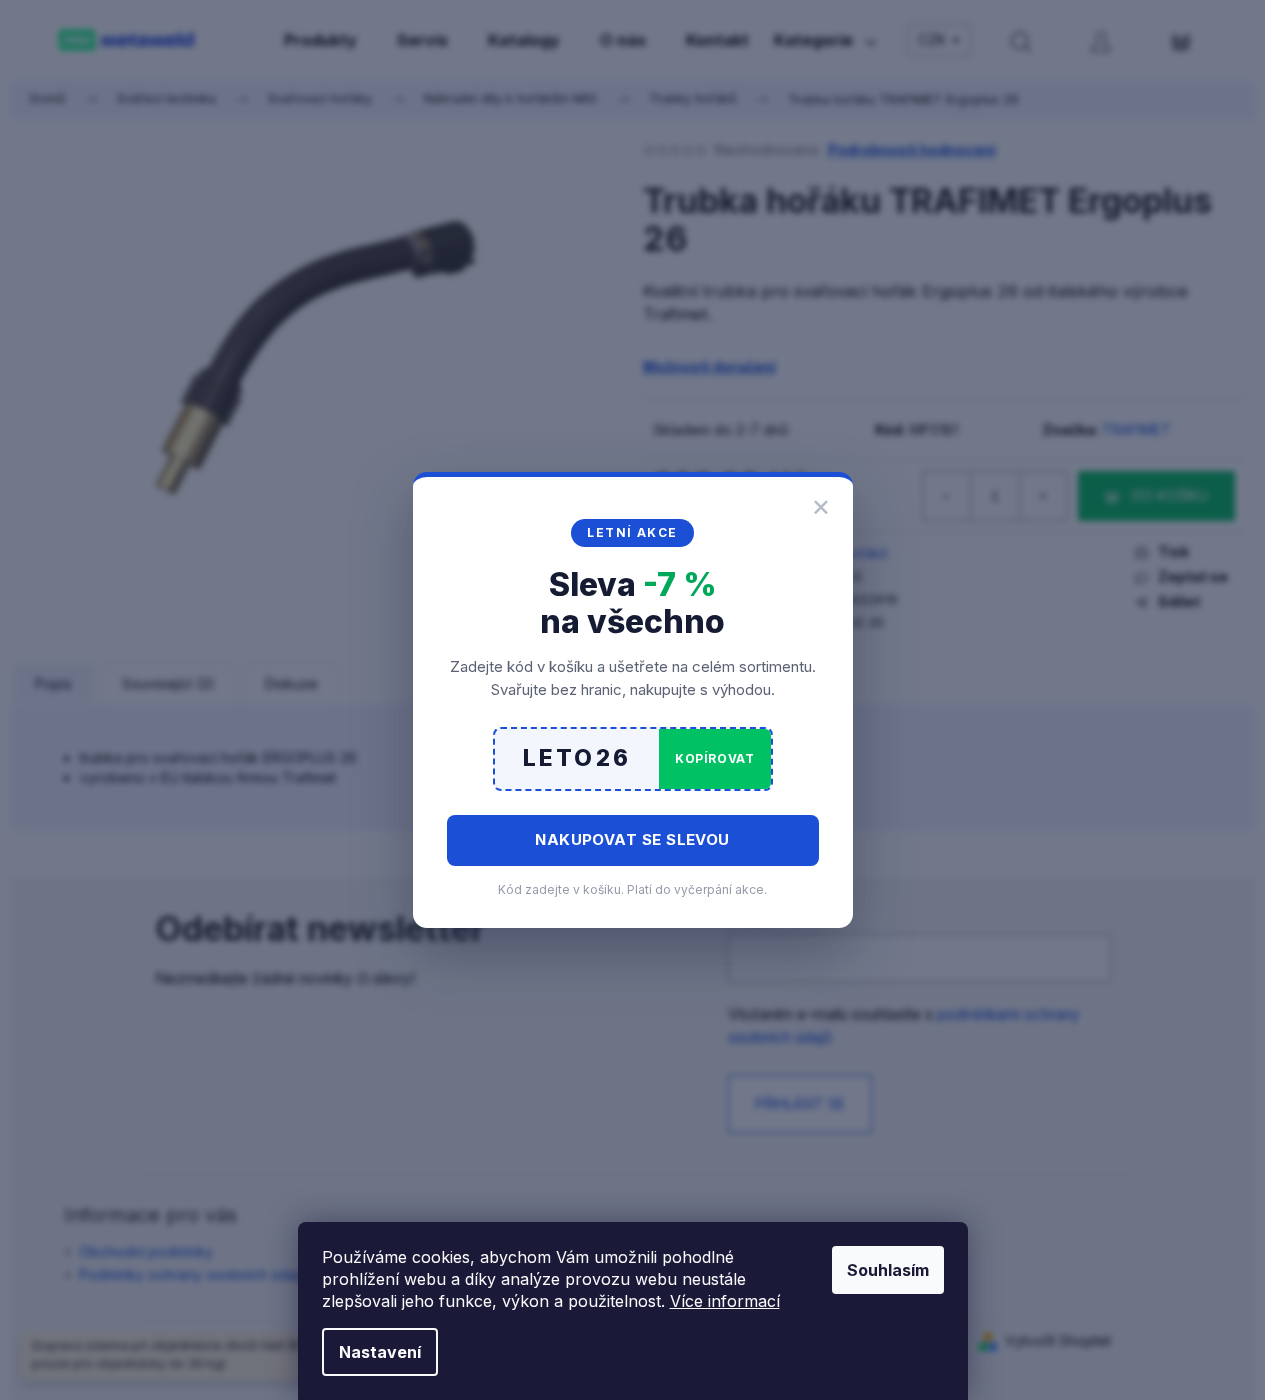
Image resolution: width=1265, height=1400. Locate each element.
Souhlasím (888, 1270)
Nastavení (380, 1352)
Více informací (725, 1301)
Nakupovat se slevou (632, 839)
